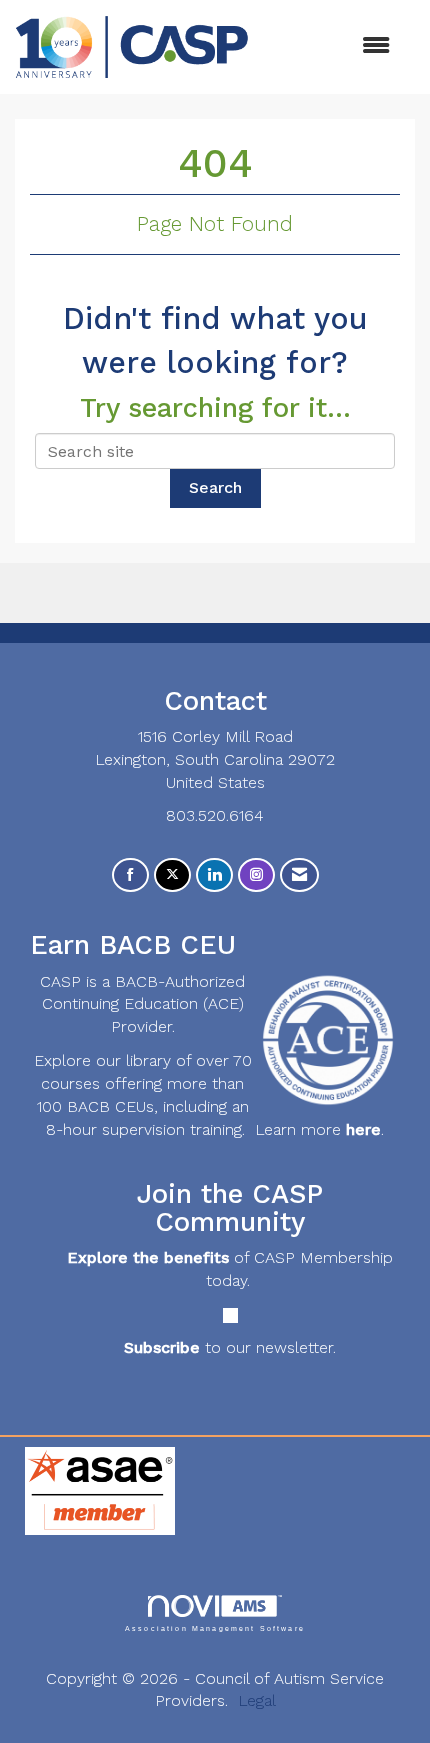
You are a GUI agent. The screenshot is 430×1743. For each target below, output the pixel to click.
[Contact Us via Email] (299, 875)
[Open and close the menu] (329, 46)
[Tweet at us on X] (172, 875)
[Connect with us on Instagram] (256, 875)
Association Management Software (215, 1628)
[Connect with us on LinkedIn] (214, 875)
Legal (257, 1700)
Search (215, 487)
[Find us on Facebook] (130, 875)
